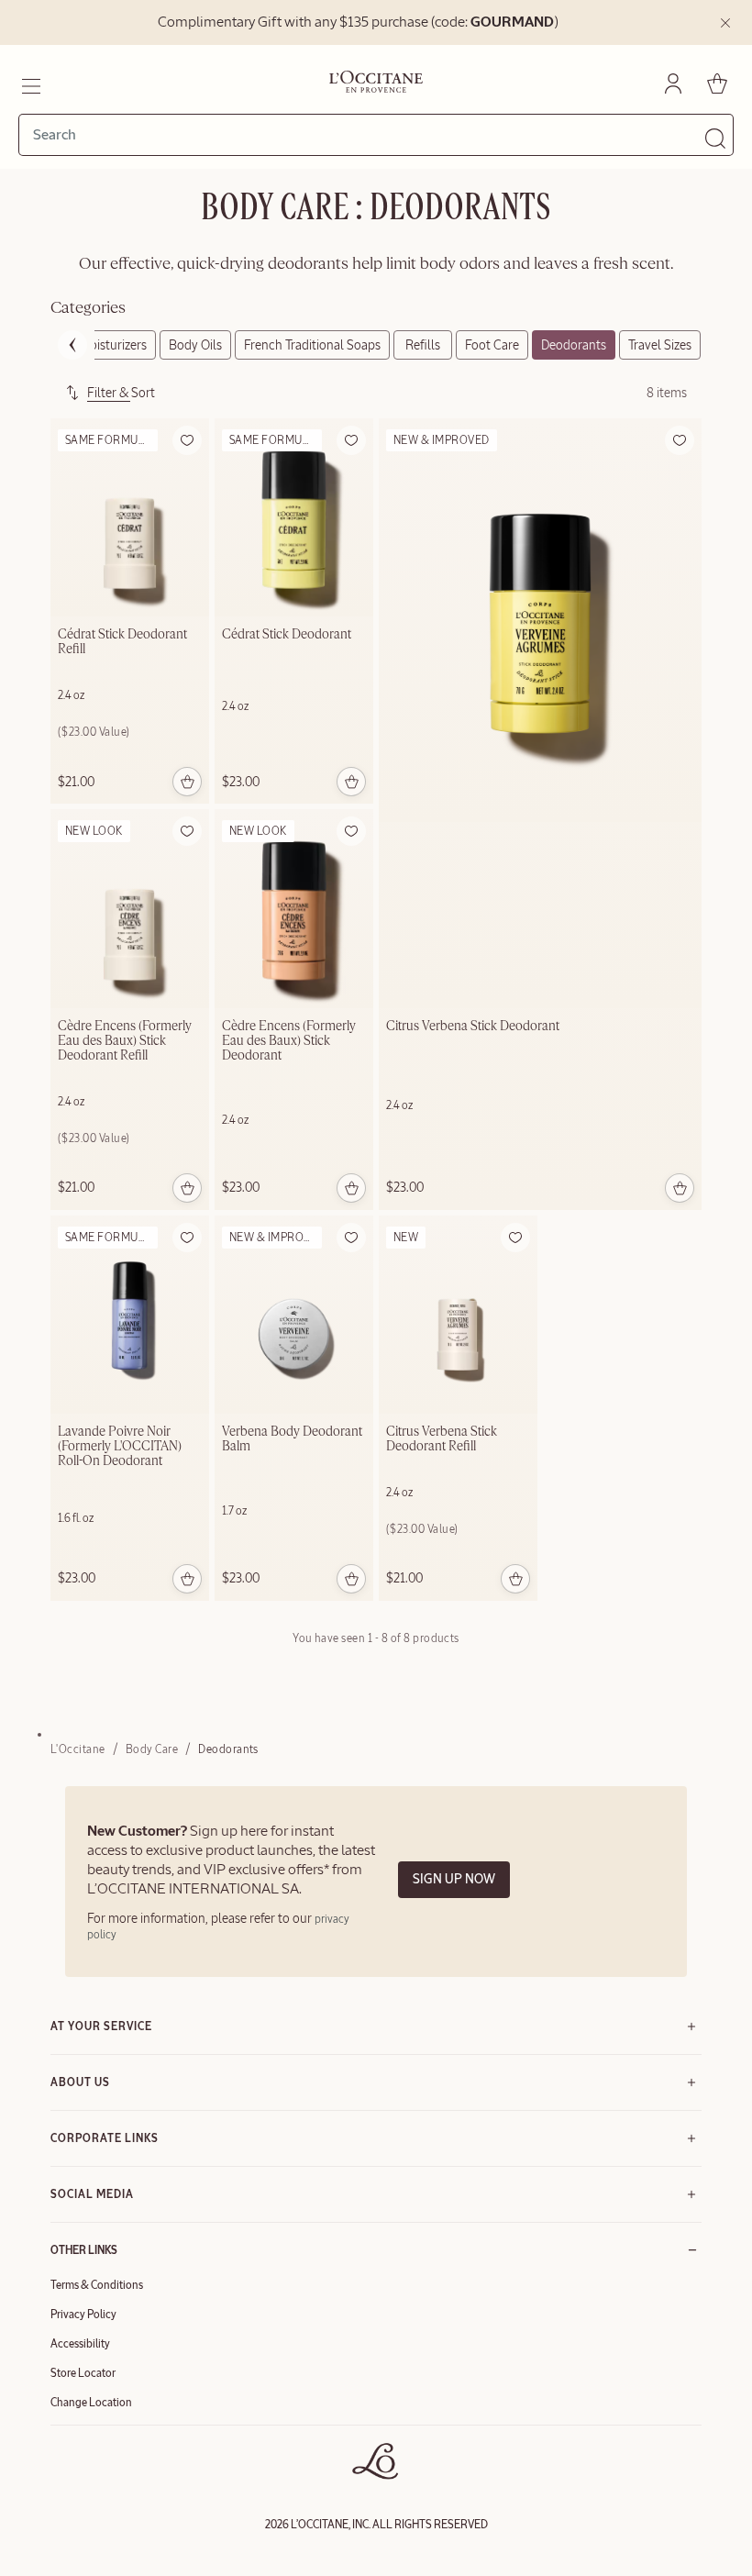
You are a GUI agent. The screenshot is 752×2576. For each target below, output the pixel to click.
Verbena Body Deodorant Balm (292, 1439)
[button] (187, 440)
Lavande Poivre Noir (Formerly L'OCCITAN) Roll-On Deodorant (120, 1447)
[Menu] (30, 83)
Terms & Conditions (97, 2285)
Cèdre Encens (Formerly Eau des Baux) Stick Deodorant (289, 1041)
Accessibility (80, 2344)
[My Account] (673, 83)
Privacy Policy (83, 2315)
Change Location (91, 2403)
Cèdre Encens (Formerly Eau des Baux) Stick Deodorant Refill (125, 1041)
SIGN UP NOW (454, 1879)
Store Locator (83, 2373)
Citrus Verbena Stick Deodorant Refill (442, 1439)
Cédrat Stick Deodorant (287, 635)
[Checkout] (717, 83)
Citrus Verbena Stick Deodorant (473, 1027)
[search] (369, 135)
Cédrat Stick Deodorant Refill (122, 642)
